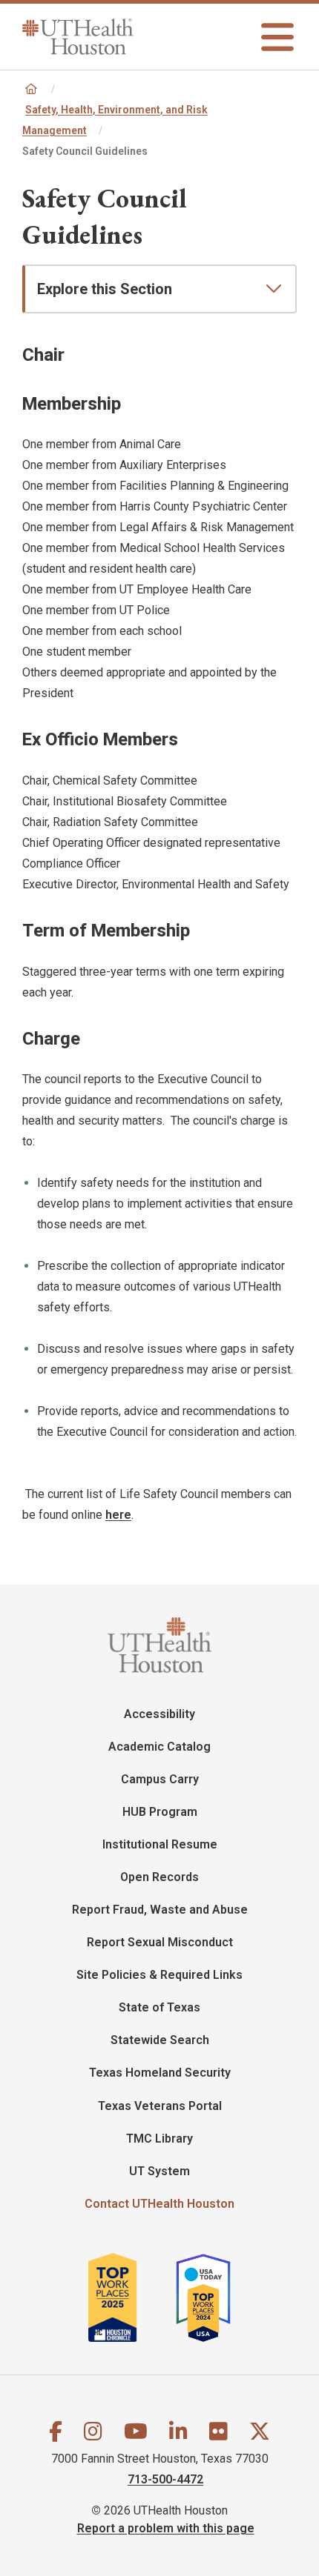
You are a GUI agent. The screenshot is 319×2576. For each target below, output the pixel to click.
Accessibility (159, 1714)
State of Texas (159, 2007)
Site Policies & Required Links (159, 1975)
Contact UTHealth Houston (159, 2204)
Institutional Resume (160, 1844)
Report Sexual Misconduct (160, 1942)
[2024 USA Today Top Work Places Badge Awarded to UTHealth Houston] (209, 2297)
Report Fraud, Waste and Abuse (160, 1910)
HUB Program (160, 1812)
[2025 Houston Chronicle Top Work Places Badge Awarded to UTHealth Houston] (130, 2297)
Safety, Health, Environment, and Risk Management (115, 120)
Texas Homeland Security (160, 2073)
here (118, 1515)
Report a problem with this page (166, 2528)
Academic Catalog (159, 1747)
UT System (159, 2171)
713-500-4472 (165, 2479)
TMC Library (159, 2139)
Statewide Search (160, 2040)
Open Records (159, 1877)
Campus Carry (160, 1779)
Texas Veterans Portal (160, 2106)
